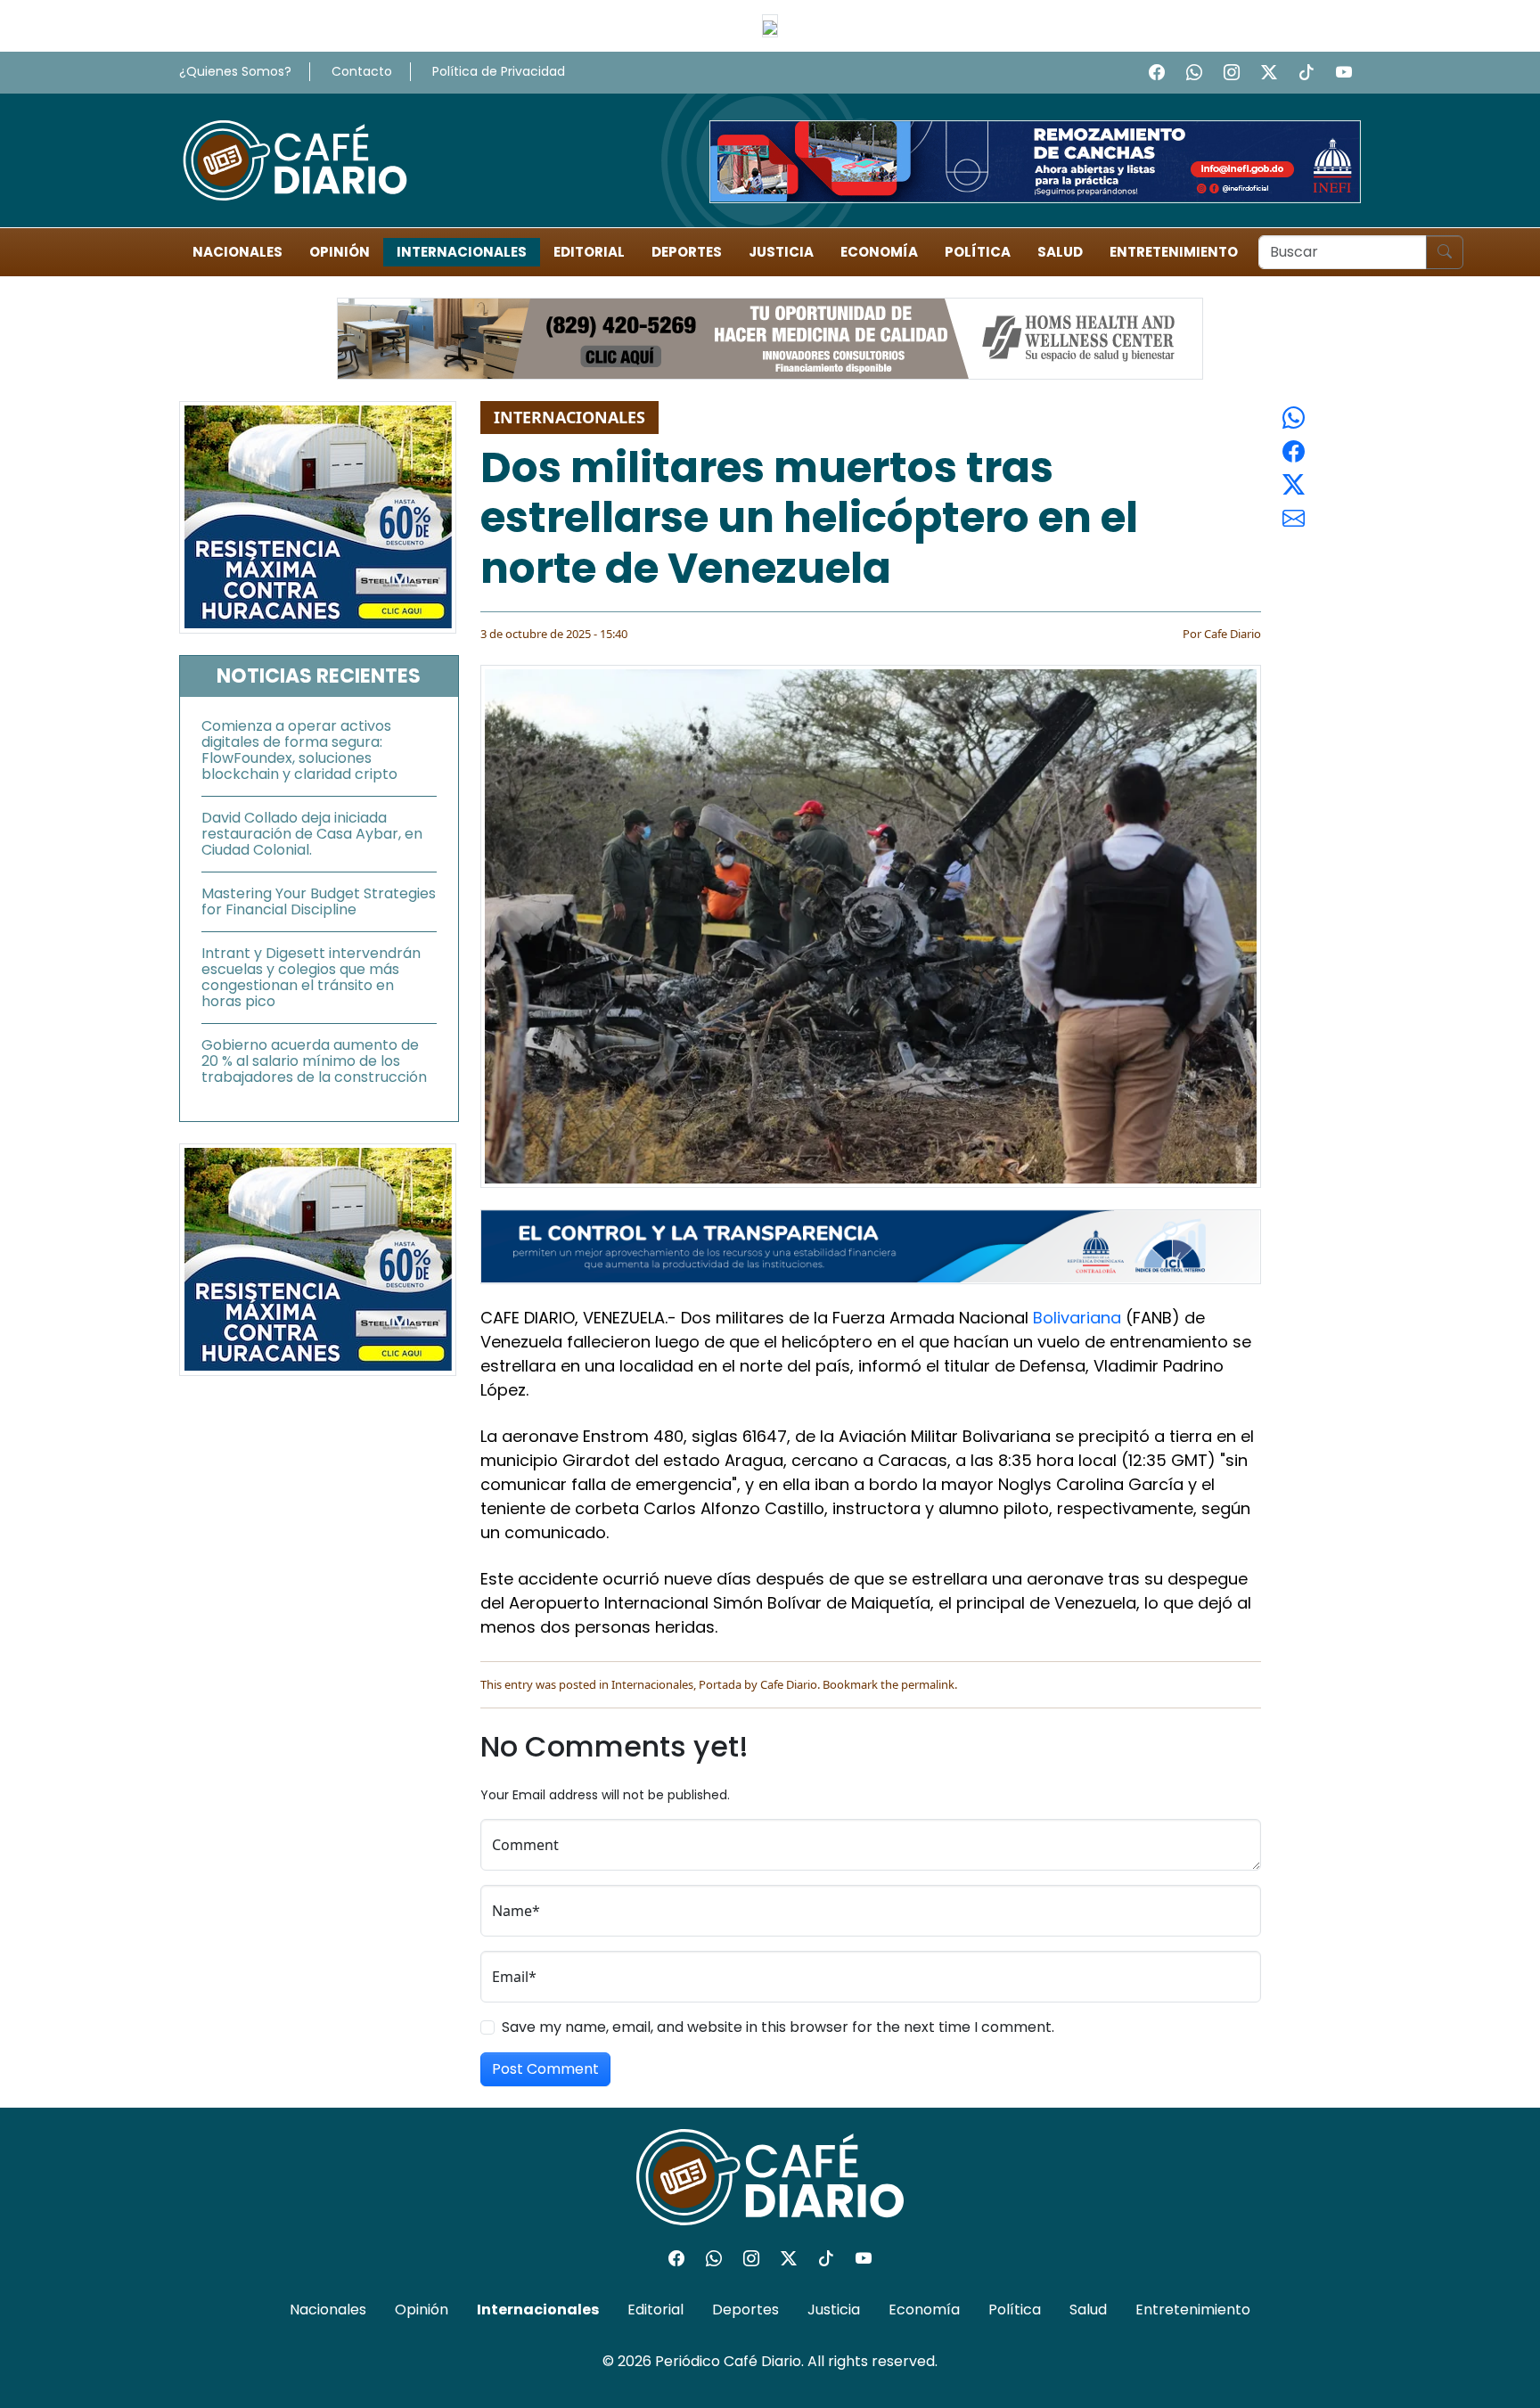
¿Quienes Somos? (235, 71)
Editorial (589, 252)
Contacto (362, 71)
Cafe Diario (1233, 634)
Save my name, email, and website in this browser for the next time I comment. (778, 2027)
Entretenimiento (1174, 252)
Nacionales (238, 252)
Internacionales (462, 252)
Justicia (781, 252)
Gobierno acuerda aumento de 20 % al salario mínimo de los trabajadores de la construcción (314, 1061)
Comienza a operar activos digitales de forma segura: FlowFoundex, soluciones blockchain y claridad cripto (299, 750)
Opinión (340, 252)
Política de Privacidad (499, 71)
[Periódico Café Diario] (295, 159)
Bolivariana (1077, 1318)
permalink (928, 1684)
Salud (1060, 252)
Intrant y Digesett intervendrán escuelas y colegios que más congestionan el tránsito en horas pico (311, 977)
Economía (879, 252)
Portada (720, 1684)
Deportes (687, 252)
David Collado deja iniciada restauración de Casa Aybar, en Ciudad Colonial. (312, 834)
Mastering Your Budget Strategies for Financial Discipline (319, 901)
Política (978, 252)
